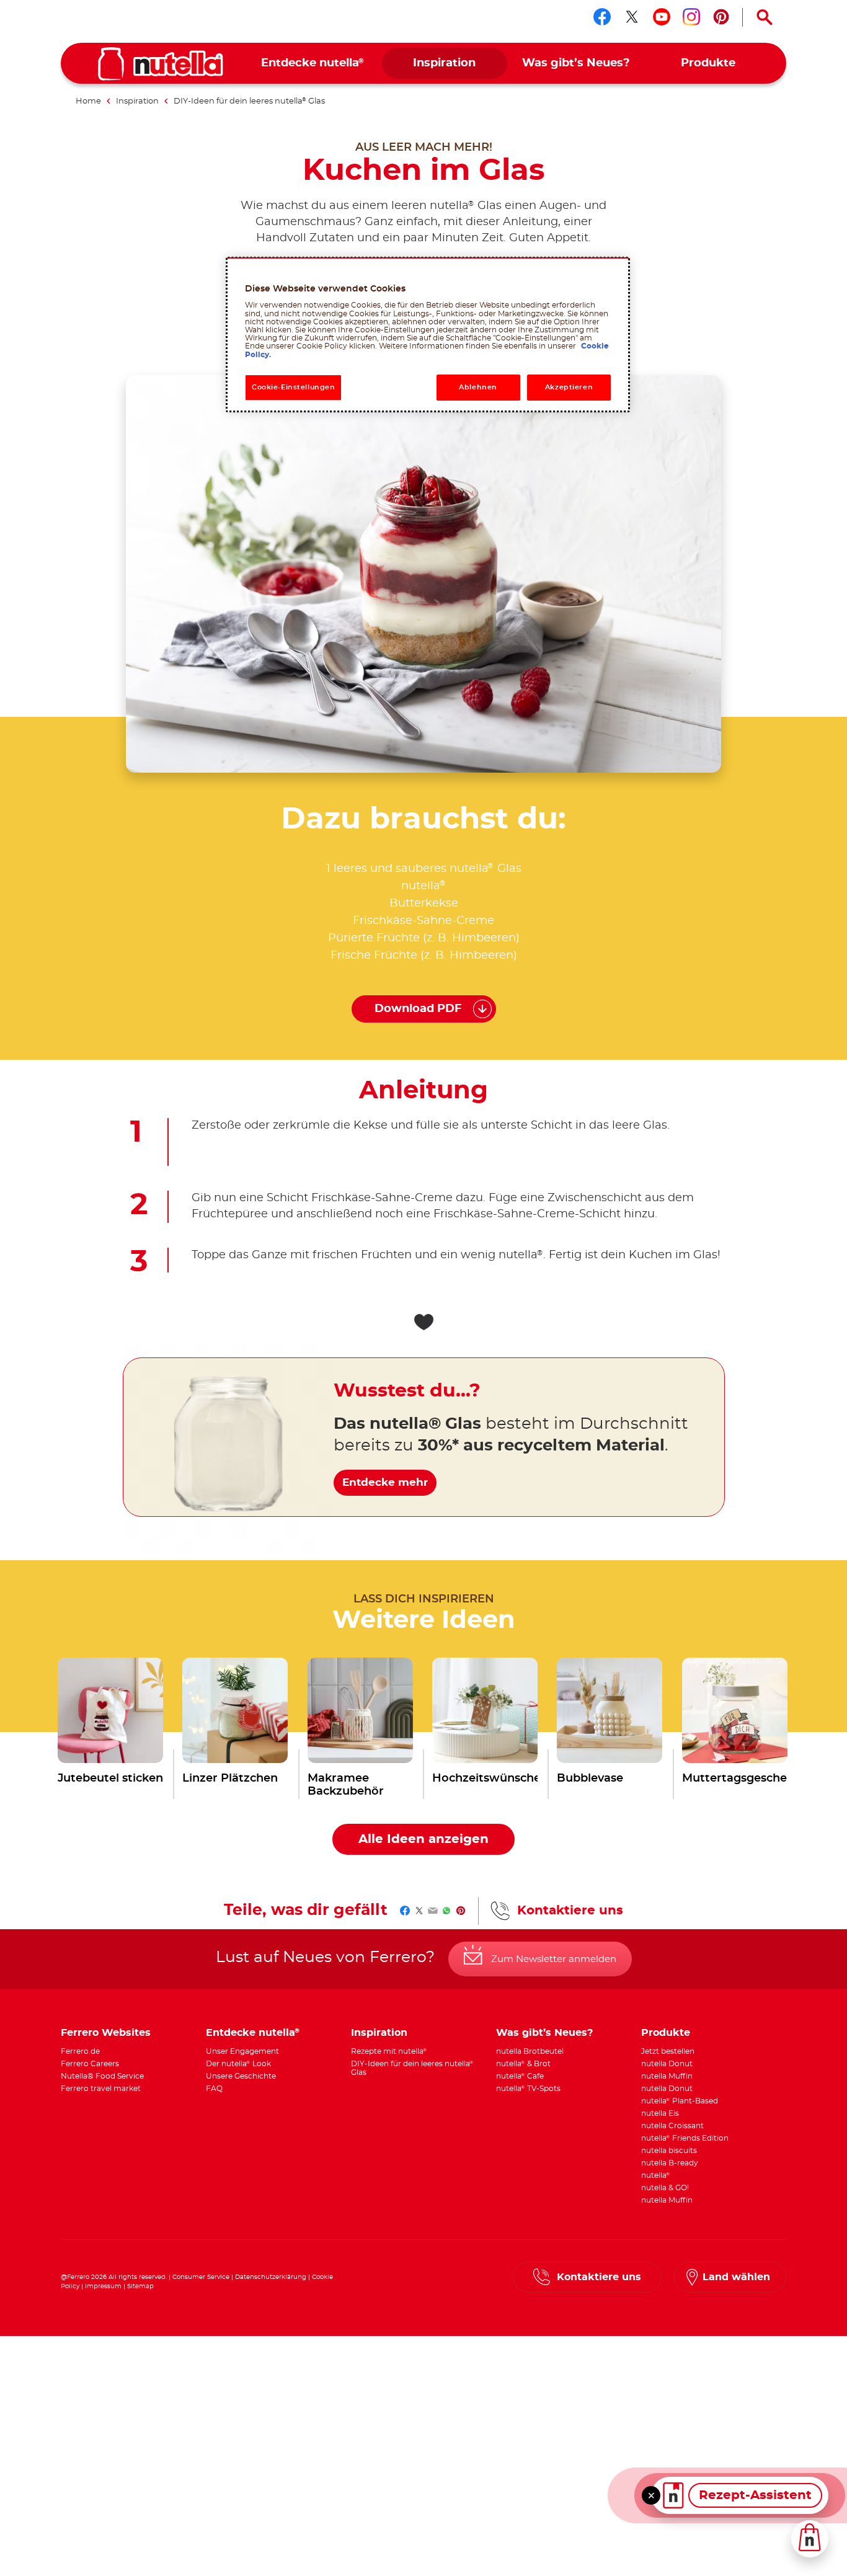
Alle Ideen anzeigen (423, 1839)
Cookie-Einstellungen (293, 387)
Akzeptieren (569, 387)
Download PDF (418, 1009)
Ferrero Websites (106, 2033)
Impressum (103, 2286)
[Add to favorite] (423, 1322)
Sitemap (140, 2286)
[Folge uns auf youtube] (662, 17)
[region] (428, 335)
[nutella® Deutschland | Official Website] (161, 64)
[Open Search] (765, 17)
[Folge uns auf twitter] (632, 17)
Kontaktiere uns (570, 1911)
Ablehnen (478, 387)
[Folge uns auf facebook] (602, 17)
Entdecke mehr (385, 1482)
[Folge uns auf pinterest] (721, 17)
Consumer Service (201, 2277)
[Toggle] (651, 2495)
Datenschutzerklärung (271, 2277)
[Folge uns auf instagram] (691, 17)
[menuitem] (313, 64)
